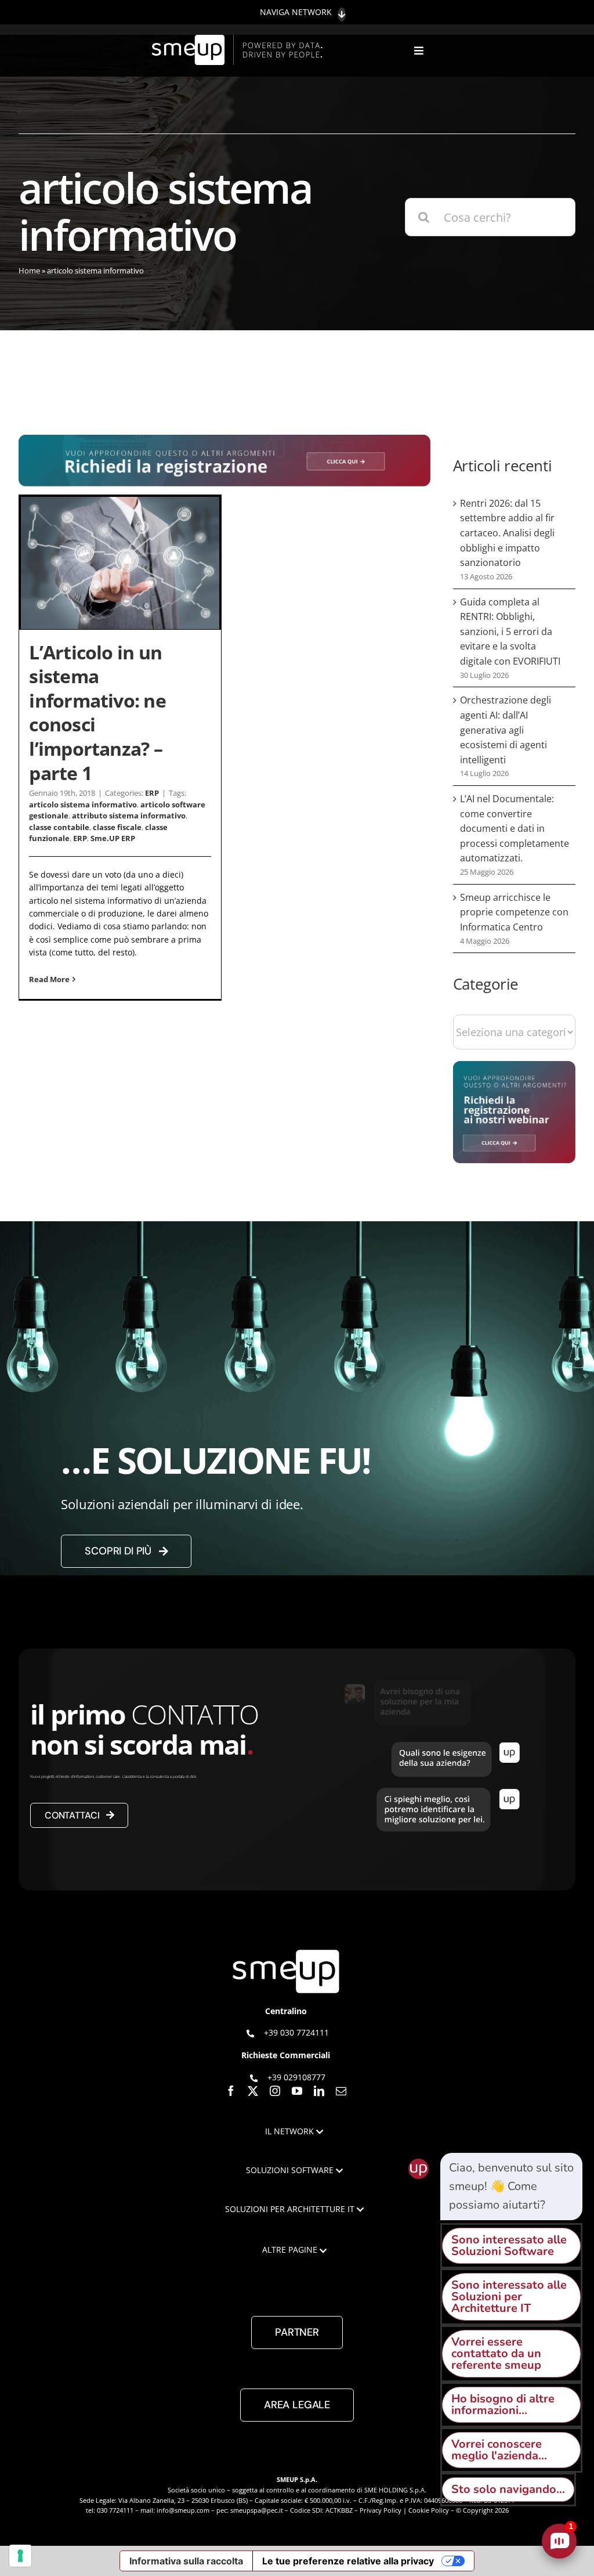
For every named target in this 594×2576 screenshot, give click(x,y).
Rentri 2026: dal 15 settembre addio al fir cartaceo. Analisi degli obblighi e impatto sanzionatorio (507, 533)
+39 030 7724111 (296, 2032)
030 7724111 (115, 2510)
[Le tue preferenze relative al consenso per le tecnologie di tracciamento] (20, 2556)
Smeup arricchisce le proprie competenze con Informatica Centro (514, 912)
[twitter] (253, 2091)
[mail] (341, 2091)
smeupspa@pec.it (257, 2510)
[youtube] (297, 2091)
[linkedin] (319, 2091)
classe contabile (59, 827)
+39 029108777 (296, 2077)
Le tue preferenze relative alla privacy (348, 2561)
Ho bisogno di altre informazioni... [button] (503, 2404)
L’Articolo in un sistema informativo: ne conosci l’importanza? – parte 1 (97, 712)
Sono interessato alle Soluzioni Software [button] (509, 2245)
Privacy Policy (381, 2510)
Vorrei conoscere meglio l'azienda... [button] (499, 2450)
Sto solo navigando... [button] (508, 2489)
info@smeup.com (183, 2510)
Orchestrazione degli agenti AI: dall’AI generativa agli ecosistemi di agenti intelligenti (506, 730)
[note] (511, 2187)
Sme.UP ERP (113, 838)
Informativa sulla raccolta (186, 2561)
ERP (152, 793)
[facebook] (231, 2091)
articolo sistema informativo (83, 804)
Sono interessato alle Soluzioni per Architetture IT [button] (509, 2297)
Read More (49, 979)
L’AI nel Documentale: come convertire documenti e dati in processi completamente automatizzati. (515, 828)
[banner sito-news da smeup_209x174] (514, 1067)
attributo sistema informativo (129, 816)
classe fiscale (117, 827)
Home (29, 270)
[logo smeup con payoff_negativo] (239, 40)
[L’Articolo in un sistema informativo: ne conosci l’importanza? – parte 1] (120, 563)
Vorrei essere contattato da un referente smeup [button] (496, 2353)
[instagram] (275, 2091)
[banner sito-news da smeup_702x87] (224, 440)
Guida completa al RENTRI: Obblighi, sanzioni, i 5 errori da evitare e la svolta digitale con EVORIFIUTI (510, 632)
